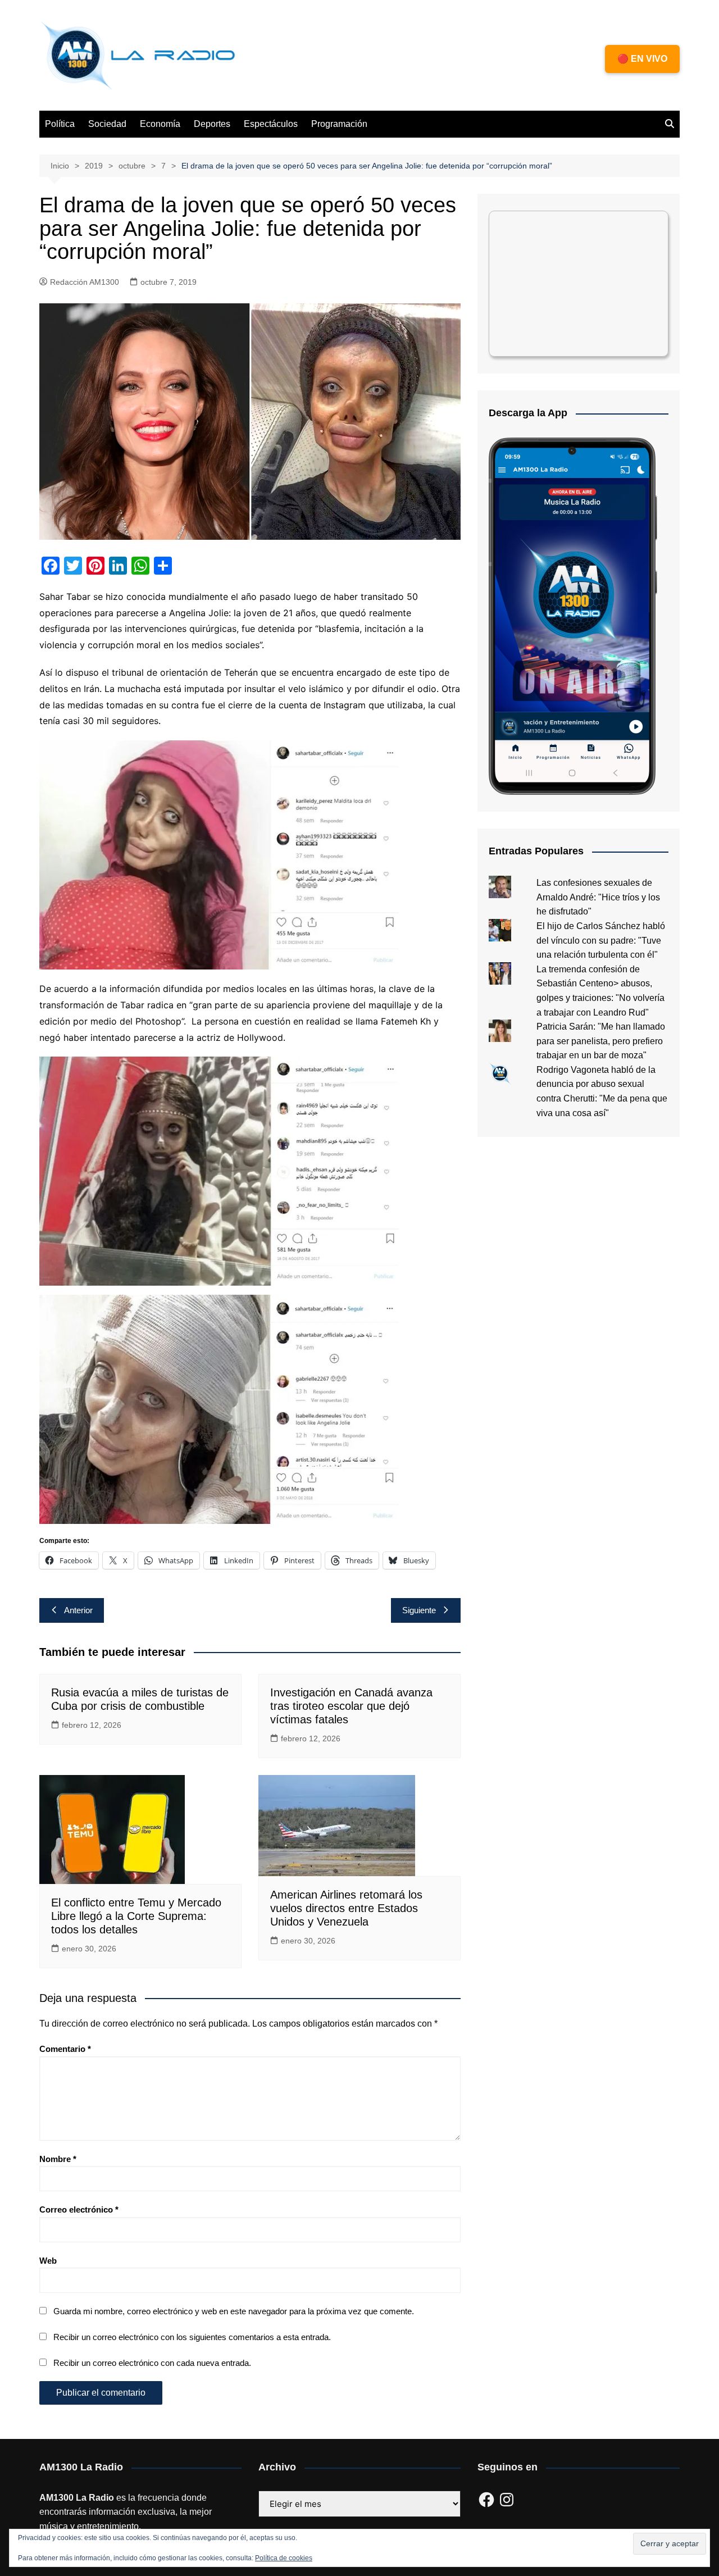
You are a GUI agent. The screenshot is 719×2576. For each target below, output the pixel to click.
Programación (339, 124)
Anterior (78, 1610)
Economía (160, 124)
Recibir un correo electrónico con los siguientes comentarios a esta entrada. (192, 2337)
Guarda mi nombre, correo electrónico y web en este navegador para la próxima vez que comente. (234, 2311)
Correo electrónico (79, 2209)
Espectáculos (271, 124)
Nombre (58, 2159)
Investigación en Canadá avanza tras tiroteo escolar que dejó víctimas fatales (351, 1706)
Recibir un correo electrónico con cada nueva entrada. (152, 2363)
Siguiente (419, 1610)
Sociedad (107, 124)
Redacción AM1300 (85, 282)
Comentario (65, 2049)
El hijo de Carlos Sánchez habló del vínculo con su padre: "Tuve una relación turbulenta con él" (601, 940)
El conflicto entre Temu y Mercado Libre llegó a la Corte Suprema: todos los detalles (136, 1916)
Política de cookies (284, 2558)
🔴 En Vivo (642, 59)
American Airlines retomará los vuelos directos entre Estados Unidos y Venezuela (346, 1908)
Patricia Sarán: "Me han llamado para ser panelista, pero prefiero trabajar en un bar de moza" (601, 1041)
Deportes (212, 124)
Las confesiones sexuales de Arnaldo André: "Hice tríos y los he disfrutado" (598, 897)
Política (60, 124)
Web (48, 2261)
